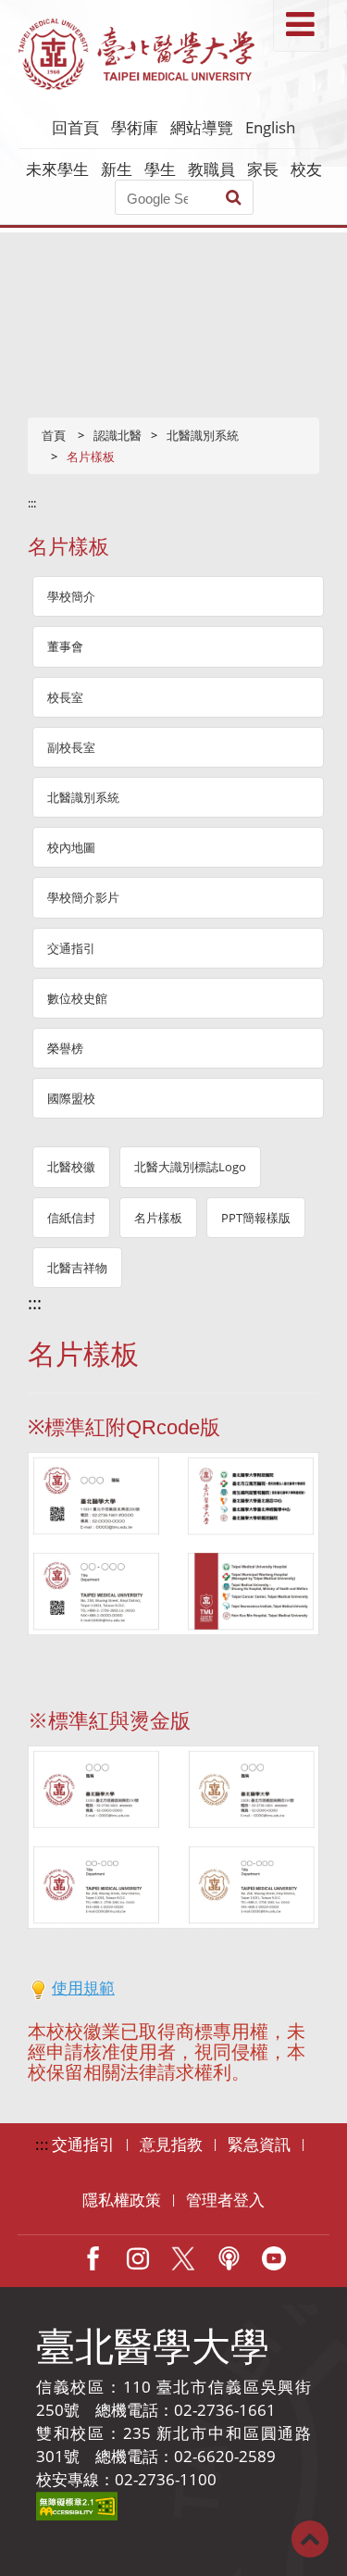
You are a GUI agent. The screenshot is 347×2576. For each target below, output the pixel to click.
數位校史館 (77, 998)
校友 (306, 169)
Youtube (274, 2258)
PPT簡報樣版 (256, 1218)
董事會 (65, 646)
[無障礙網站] (77, 2504)
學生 (160, 169)
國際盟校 (71, 1098)
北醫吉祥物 (77, 1268)
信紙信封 (71, 1218)
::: (32, 503)
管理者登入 (225, 2200)
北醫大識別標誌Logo (190, 1167)
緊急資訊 (259, 2144)
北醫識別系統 (203, 435)
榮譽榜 (65, 1048)
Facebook (93, 2258)
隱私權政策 (122, 2200)
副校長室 (71, 747)
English (270, 127)
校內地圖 (71, 847)
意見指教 (171, 2144)
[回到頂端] (310, 2538)
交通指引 (71, 948)
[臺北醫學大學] (136, 54)
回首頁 (75, 127)
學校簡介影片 (83, 897)
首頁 (54, 435)
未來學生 (57, 169)
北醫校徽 (71, 1167)
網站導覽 (202, 127)
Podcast (229, 2258)
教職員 (211, 169)
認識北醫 (118, 435)
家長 (263, 169)
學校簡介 (71, 596)
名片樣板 (158, 1218)
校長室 (65, 697)
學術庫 (135, 127)
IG (138, 2258)
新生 (117, 169)
